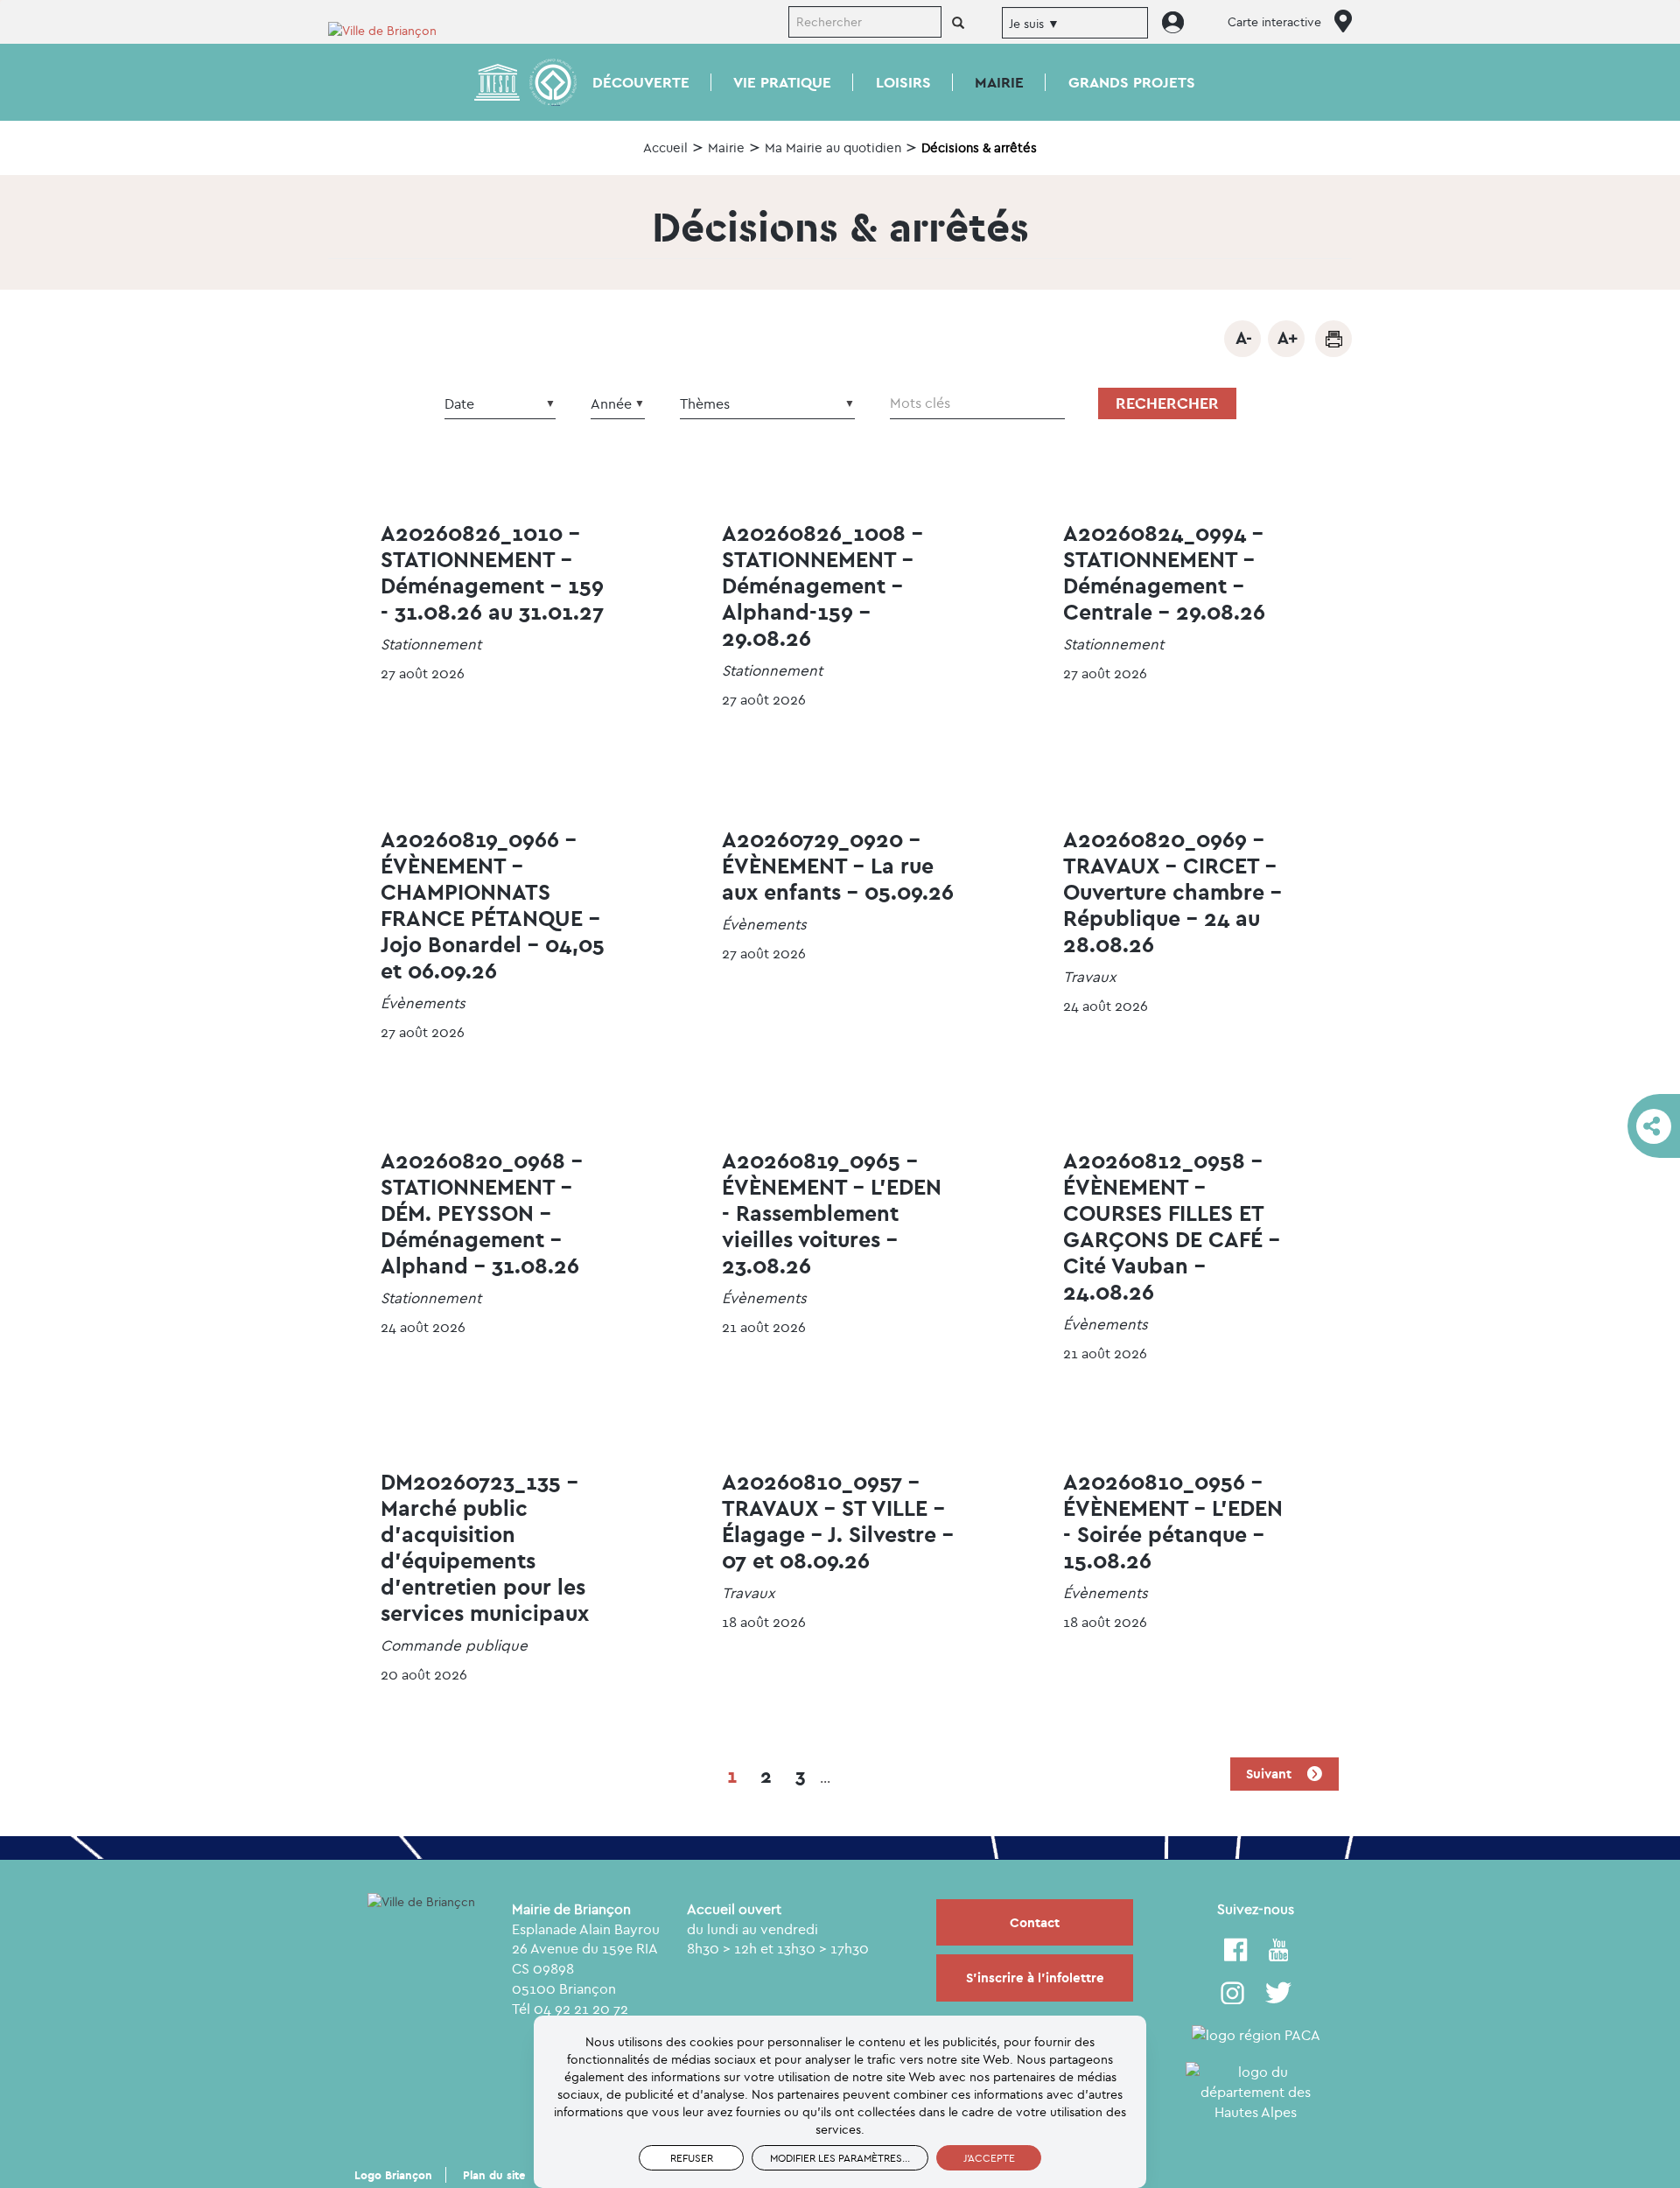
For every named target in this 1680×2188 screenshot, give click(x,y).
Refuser (692, 2158)
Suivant (1270, 1774)
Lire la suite (499, 621)
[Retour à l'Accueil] (394, 29)
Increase (1286, 339)
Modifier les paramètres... (840, 2158)
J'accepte (989, 2158)
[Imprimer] (1333, 339)
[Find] (958, 24)
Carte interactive (1274, 22)
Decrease (1242, 339)
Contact (1035, 1922)
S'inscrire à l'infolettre (1035, 1978)
